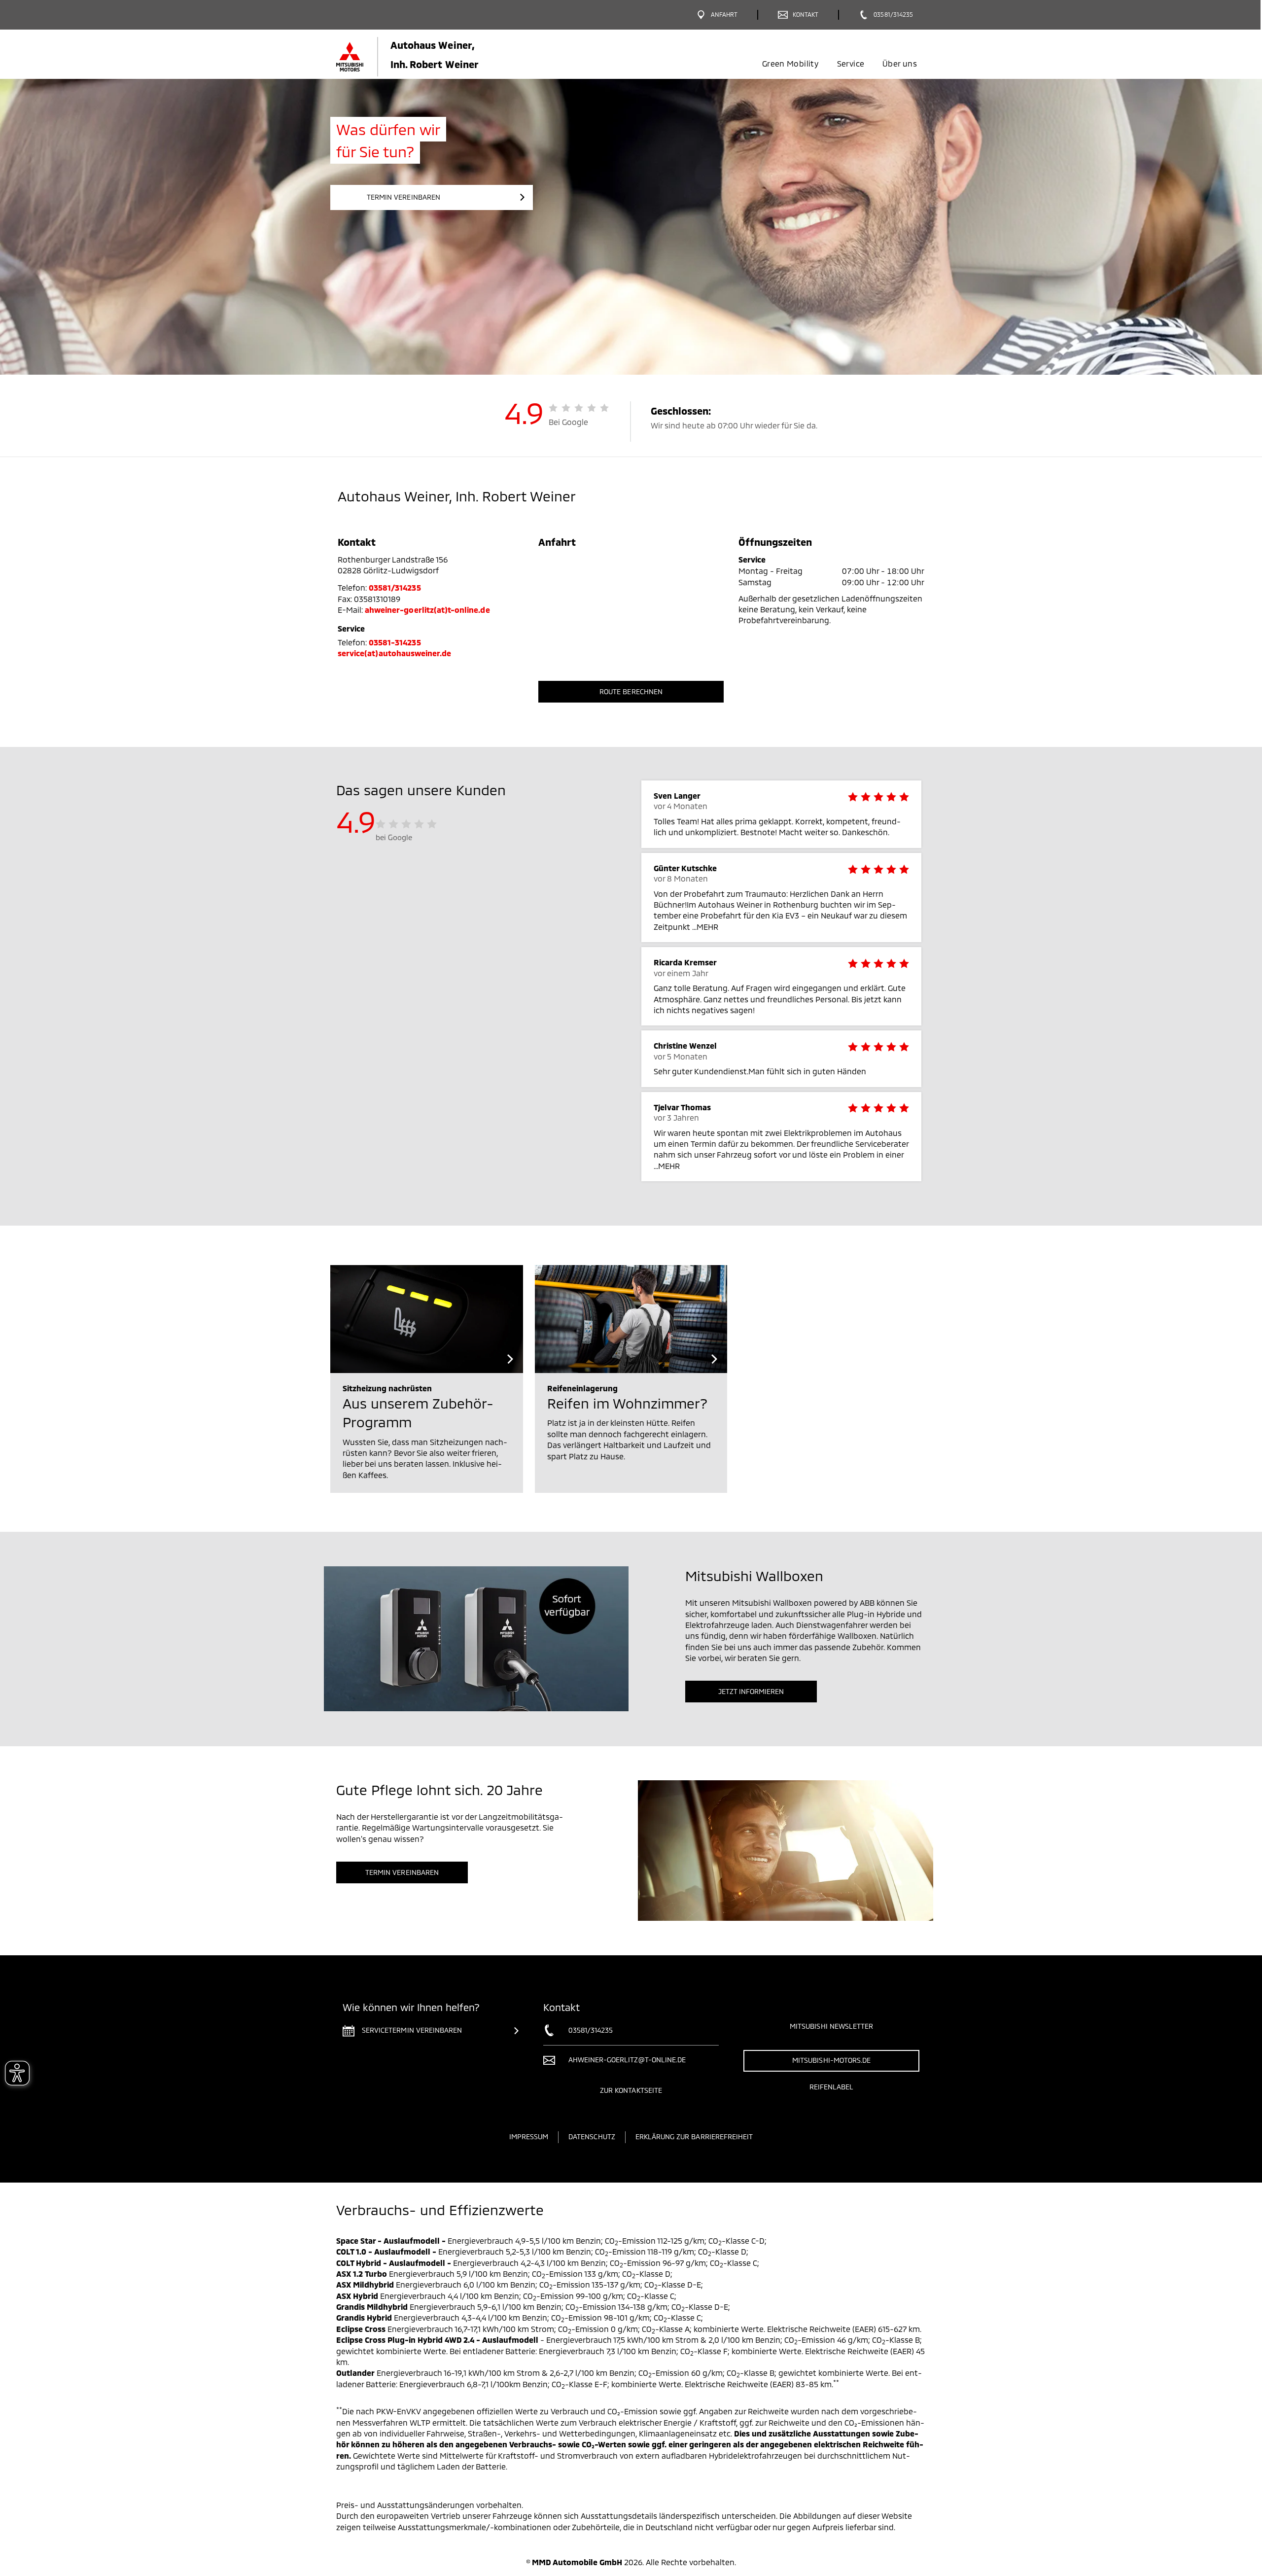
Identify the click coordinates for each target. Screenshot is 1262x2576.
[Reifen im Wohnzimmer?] (631, 1319)
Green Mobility (790, 63)
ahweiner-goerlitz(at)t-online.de (427, 610)
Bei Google (569, 422)
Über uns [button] (900, 63)
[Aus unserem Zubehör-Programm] (427, 1319)
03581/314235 (395, 587)
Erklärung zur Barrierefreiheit (694, 2136)
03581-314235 (395, 642)
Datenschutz (592, 2136)
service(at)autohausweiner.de (394, 653)
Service (851, 63)
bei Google (394, 837)
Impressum (529, 2136)
